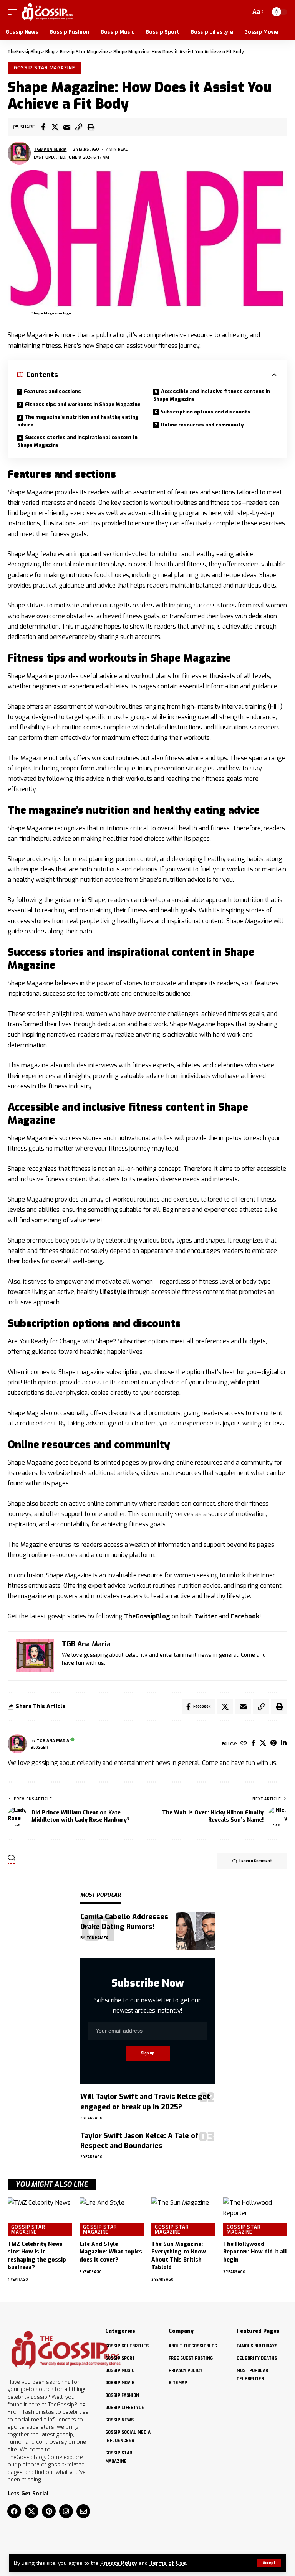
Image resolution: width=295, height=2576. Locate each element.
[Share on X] (55, 127)
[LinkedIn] (284, 1744)
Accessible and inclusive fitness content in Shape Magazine (212, 395)
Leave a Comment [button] (256, 1861)
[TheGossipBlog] (47, 12)
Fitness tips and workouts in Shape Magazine (83, 404)
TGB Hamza (97, 1938)
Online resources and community (202, 425)
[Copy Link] (79, 127)
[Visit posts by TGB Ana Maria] (19, 153)
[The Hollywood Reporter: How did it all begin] (255, 2217)
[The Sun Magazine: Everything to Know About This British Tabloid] (183, 2217)
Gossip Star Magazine (45, 67)
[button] (269, 2563)
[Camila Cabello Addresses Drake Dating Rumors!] (196, 1931)
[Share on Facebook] (43, 127)
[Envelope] (83, 2511)
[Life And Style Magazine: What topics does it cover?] (112, 2217)
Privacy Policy (119, 2563)
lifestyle (113, 1292)
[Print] (91, 127)
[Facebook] (253, 1744)
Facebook (245, 1616)
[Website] (244, 1744)
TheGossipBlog (147, 1616)
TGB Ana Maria (50, 149)
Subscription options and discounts (206, 412)
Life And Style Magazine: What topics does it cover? (111, 2252)
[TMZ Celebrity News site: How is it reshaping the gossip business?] (40, 2217)
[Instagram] (66, 2511)
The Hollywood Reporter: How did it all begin (255, 2252)
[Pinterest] (273, 1744)
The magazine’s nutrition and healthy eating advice (78, 421)
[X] (263, 1744)
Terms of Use (168, 2563)
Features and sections (52, 391)
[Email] (67, 127)
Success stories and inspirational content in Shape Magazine (77, 441)
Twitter (206, 1616)
